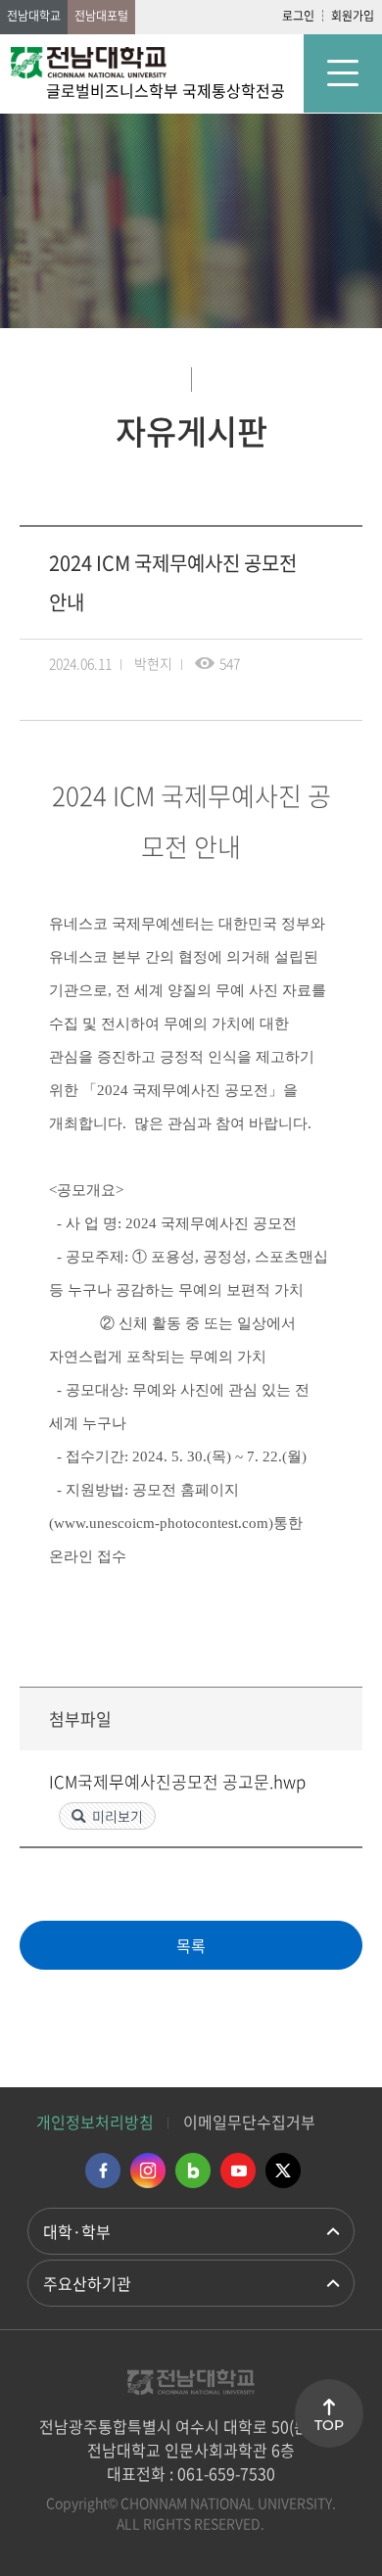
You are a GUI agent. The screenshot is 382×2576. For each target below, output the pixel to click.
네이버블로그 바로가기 (193, 2171)
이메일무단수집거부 (249, 2122)
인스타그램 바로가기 (148, 2171)
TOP (329, 2425)
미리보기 (118, 1816)
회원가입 (353, 16)
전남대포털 (101, 16)
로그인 (298, 16)
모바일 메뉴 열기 (343, 73)
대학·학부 (77, 2231)
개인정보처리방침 (95, 2122)
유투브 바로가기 (238, 2171)
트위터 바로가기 (283, 2171)
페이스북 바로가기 (103, 2171)
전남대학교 (34, 16)
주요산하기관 (87, 2283)
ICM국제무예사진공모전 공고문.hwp (177, 1781)
